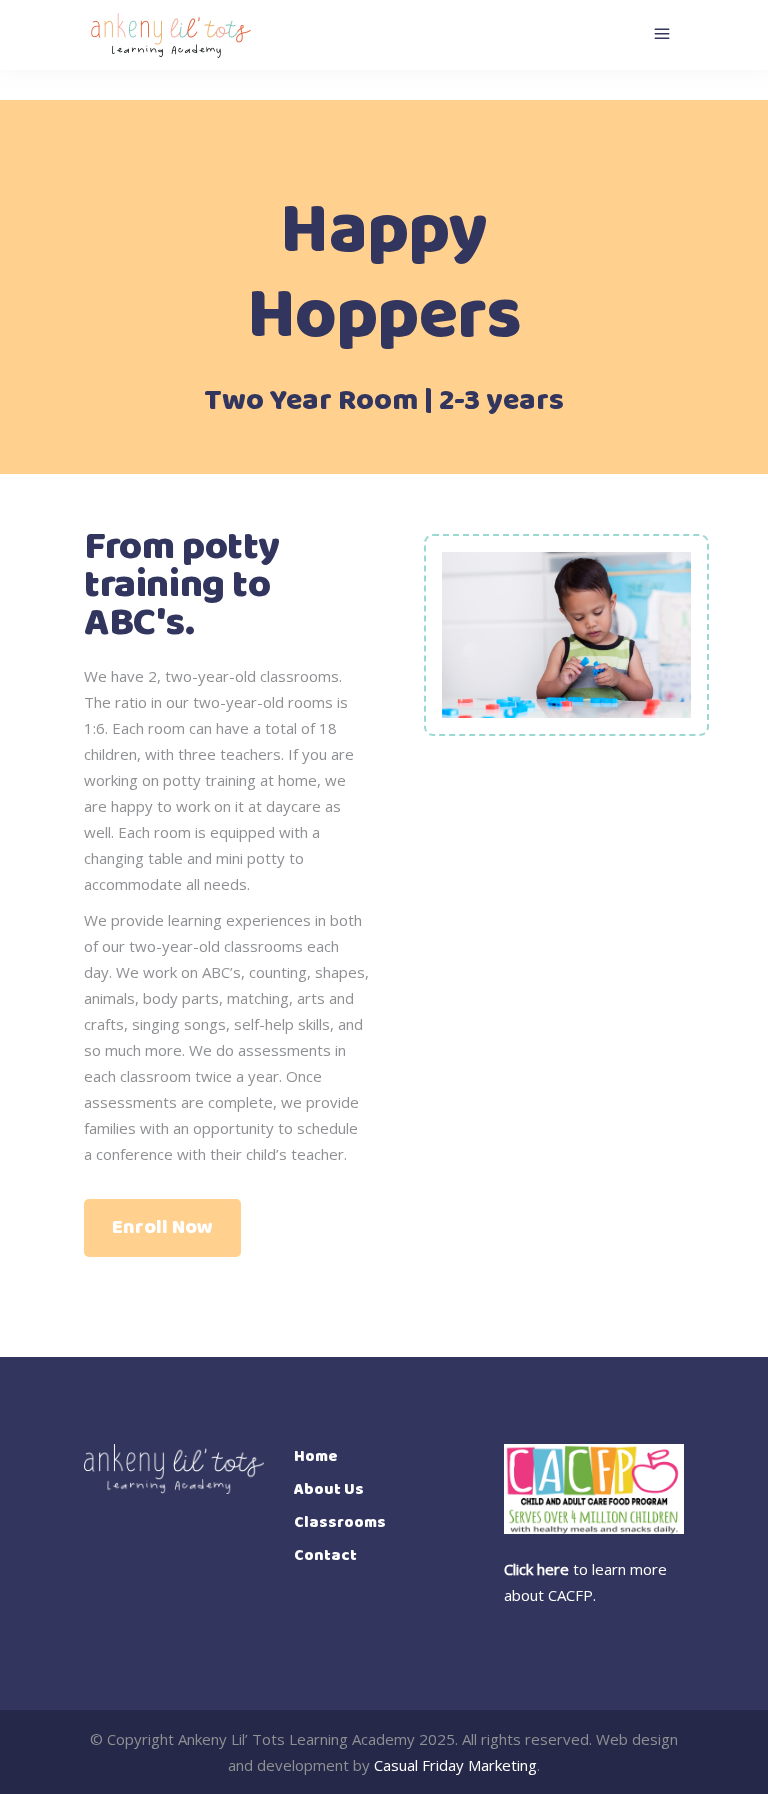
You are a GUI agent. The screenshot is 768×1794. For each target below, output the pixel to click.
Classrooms (340, 1522)
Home (316, 1456)
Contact (325, 1555)
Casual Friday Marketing (455, 1765)
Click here (536, 1569)
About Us (329, 1489)
